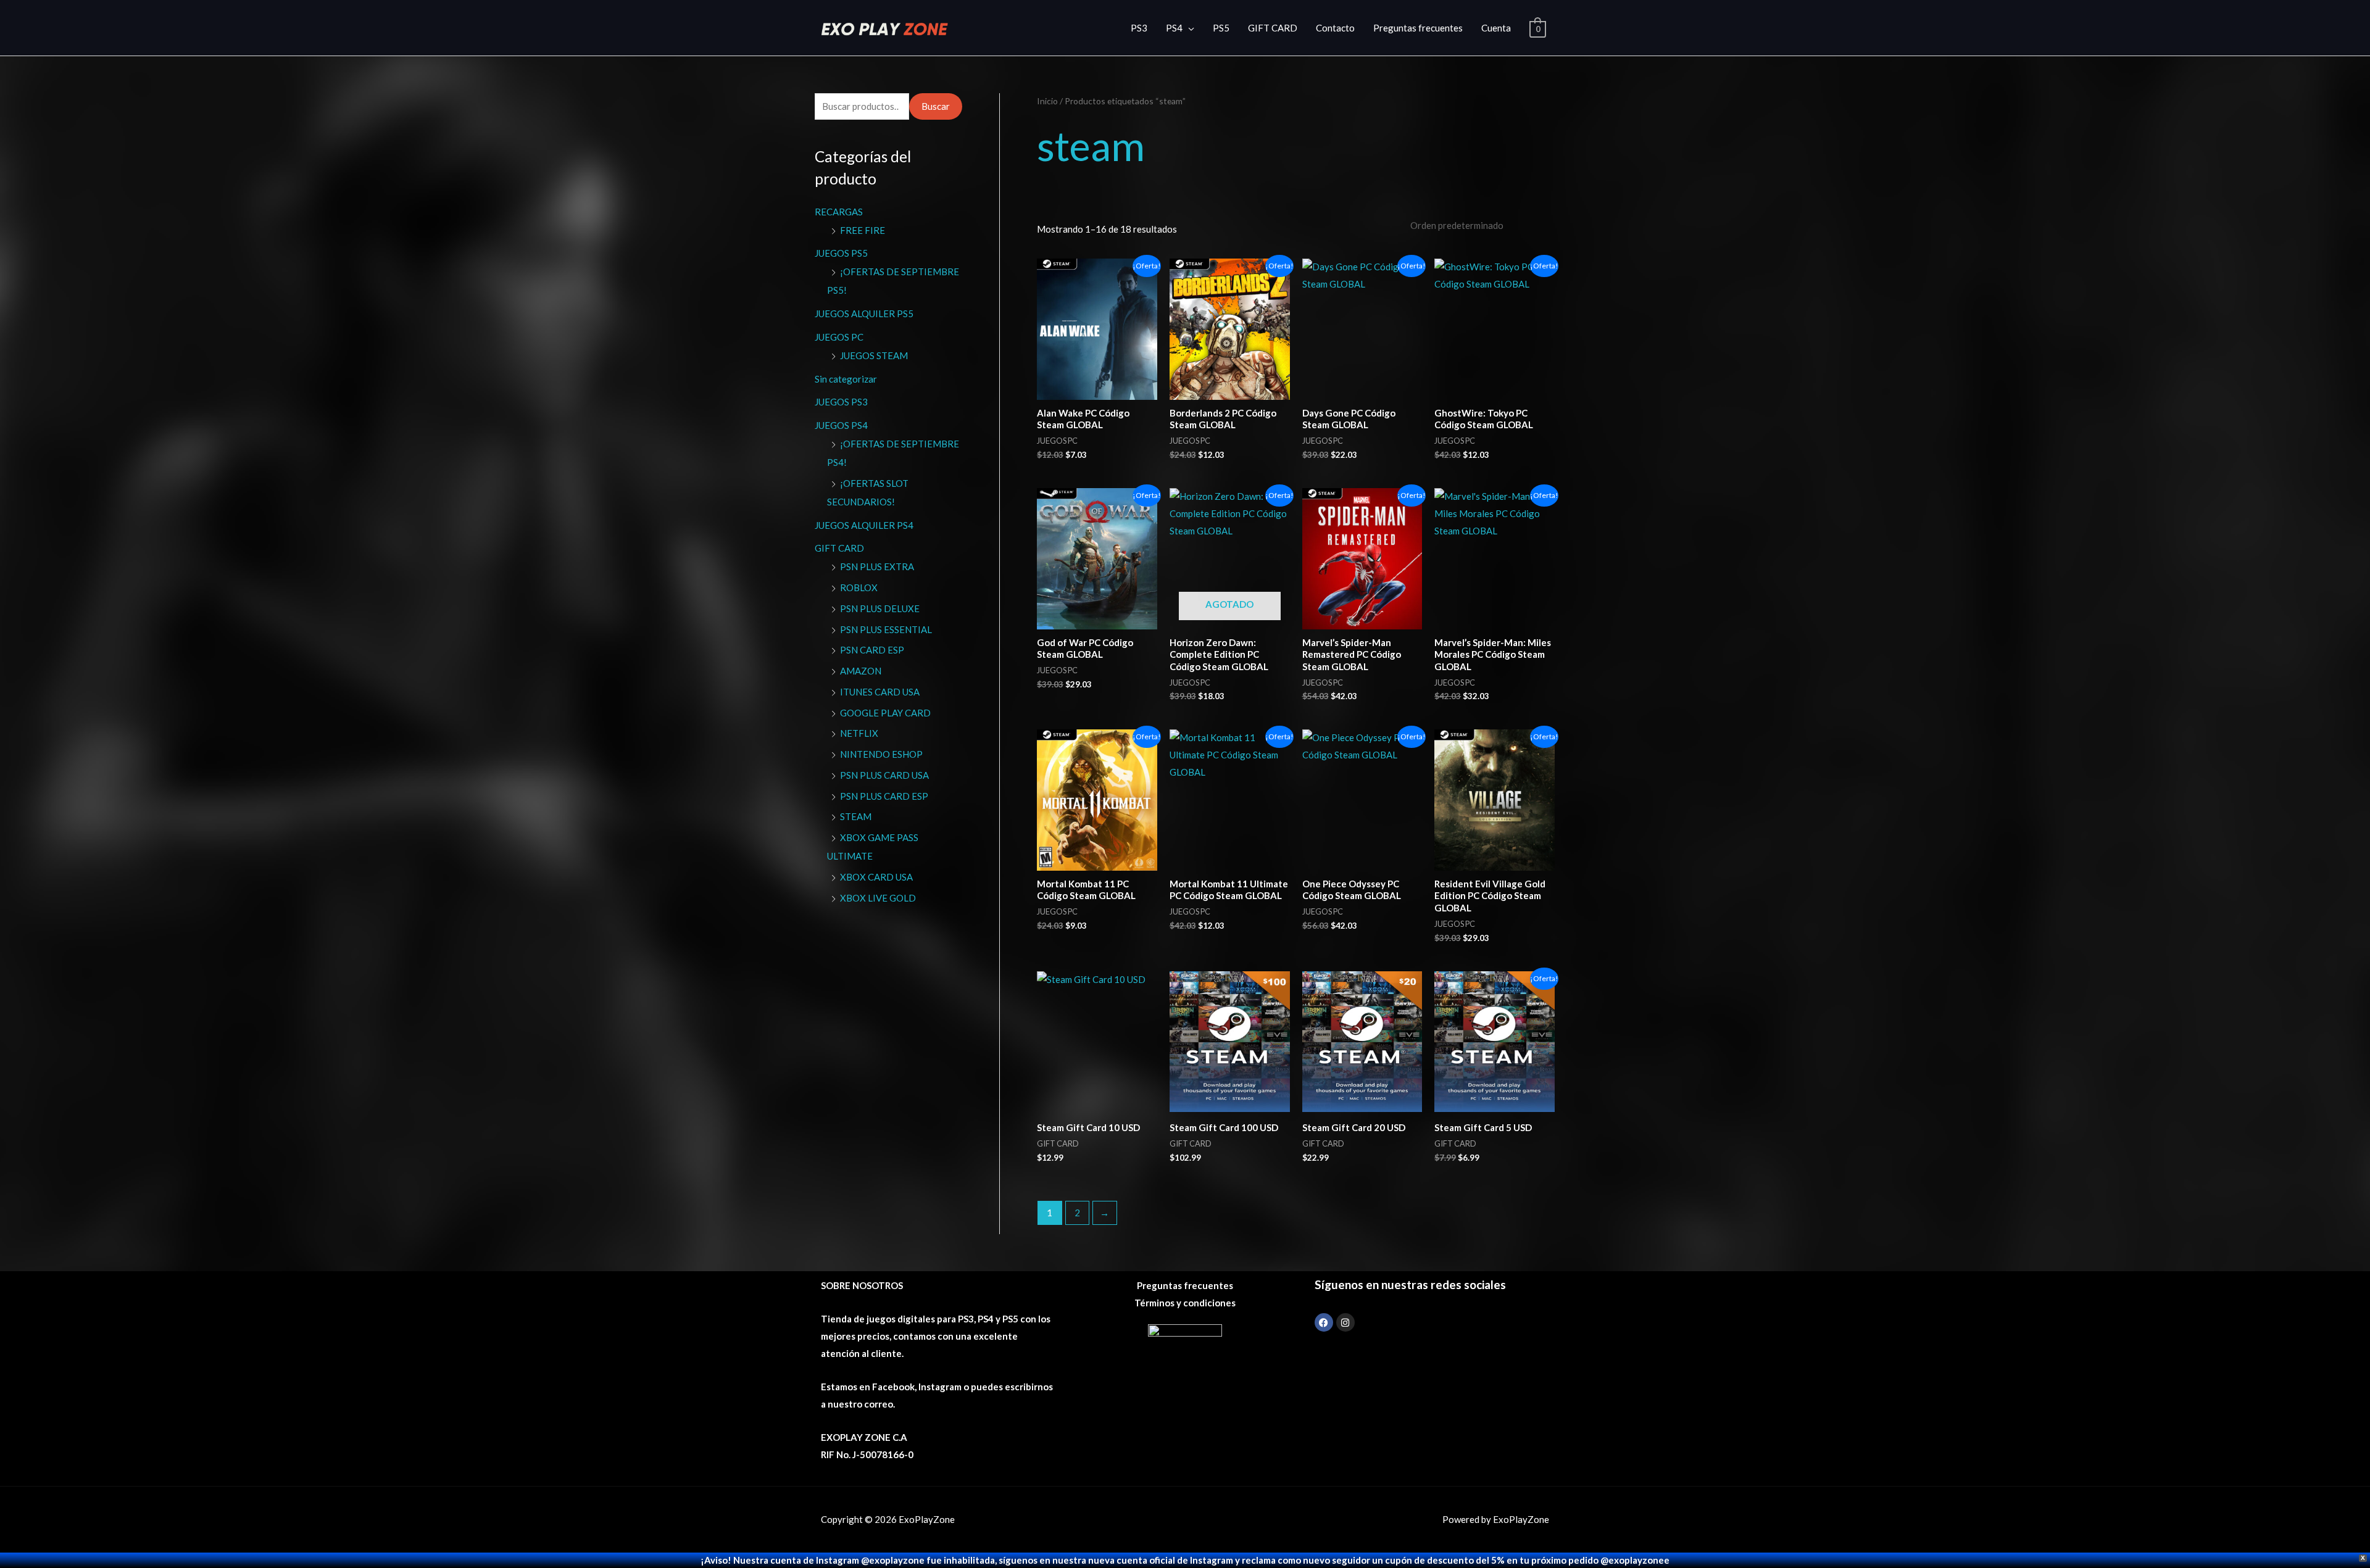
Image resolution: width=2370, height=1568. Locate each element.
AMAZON (861, 671)
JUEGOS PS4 (841, 425)
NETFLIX (859, 733)
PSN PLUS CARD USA (884, 775)
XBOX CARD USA (876, 877)
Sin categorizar (846, 379)
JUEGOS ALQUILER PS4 (864, 525)
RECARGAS (839, 212)
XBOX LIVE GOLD (878, 898)
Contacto (1335, 28)
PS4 (1174, 28)
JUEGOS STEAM (874, 355)
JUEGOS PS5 (841, 253)
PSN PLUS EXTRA (877, 566)
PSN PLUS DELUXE (880, 608)
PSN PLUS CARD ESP (884, 796)
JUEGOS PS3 (841, 402)
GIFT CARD (1273, 28)
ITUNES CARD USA (880, 692)
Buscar (936, 106)
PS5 (1221, 28)
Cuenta (1496, 28)
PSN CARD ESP (872, 650)
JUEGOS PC (839, 337)
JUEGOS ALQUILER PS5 (864, 313)
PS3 (1139, 28)
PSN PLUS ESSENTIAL (886, 629)
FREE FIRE (863, 230)
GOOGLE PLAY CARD (885, 713)
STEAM (856, 816)
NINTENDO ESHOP (881, 754)
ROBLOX (859, 587)
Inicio (1047, 101)
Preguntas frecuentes (1418, 28)
